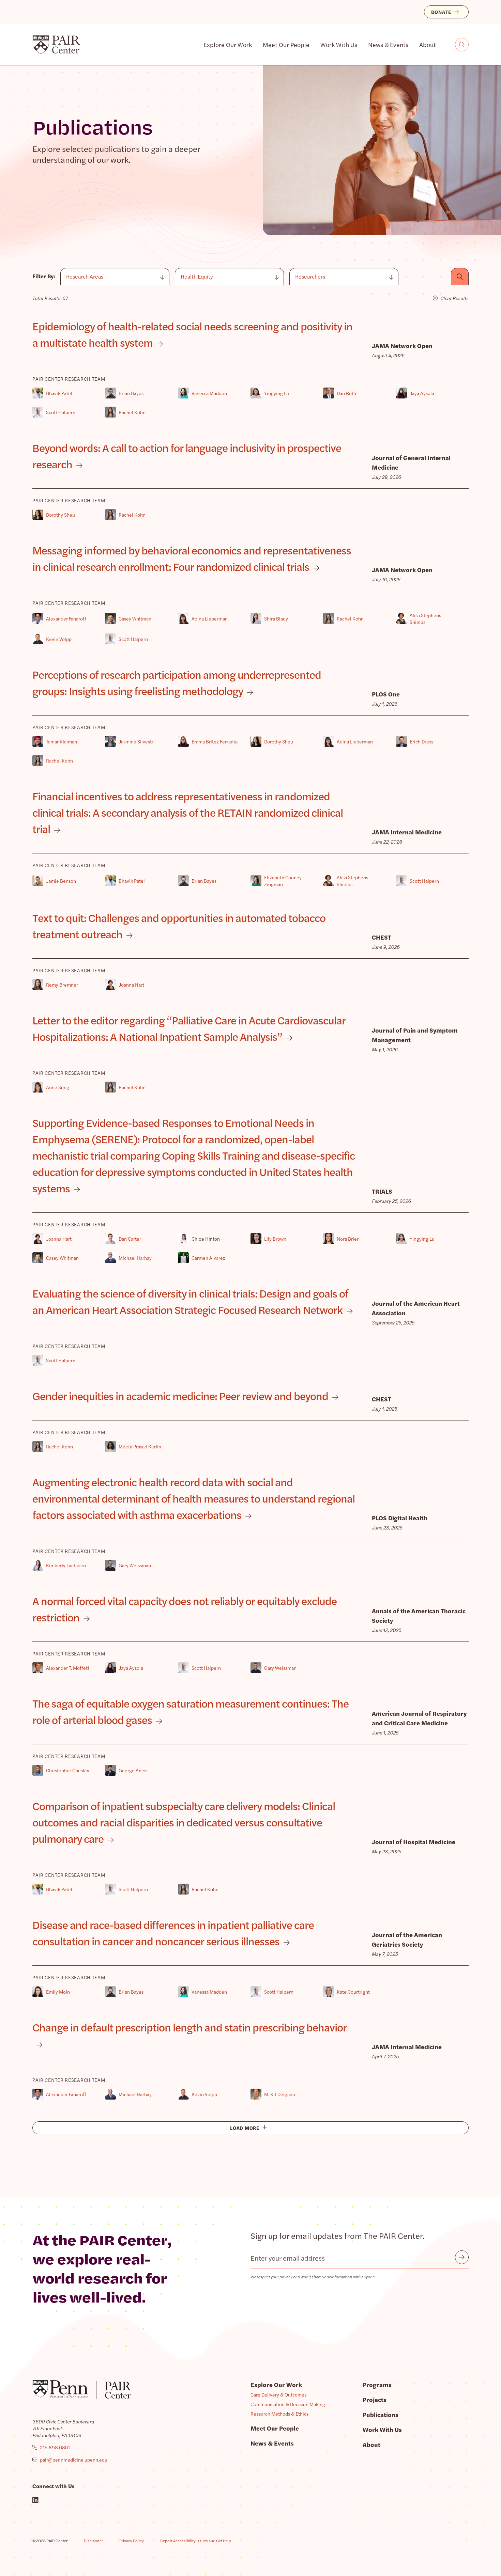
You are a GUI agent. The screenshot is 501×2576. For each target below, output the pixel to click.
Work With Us (339, 44)
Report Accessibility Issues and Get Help (196, 2541)
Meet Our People (286, 44)
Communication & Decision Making (288, 2404)
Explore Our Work (228, 44)
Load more (245, 2128)
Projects (375, 2399)
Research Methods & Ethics (279, 2414)
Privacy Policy (132, 2541)
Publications (381, 2414)
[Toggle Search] (462, 45)
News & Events (388, 44)
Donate (441, 12)
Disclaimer (93, 2541)
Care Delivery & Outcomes (278, 2394)
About (428, 44)
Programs (377, 2384)
